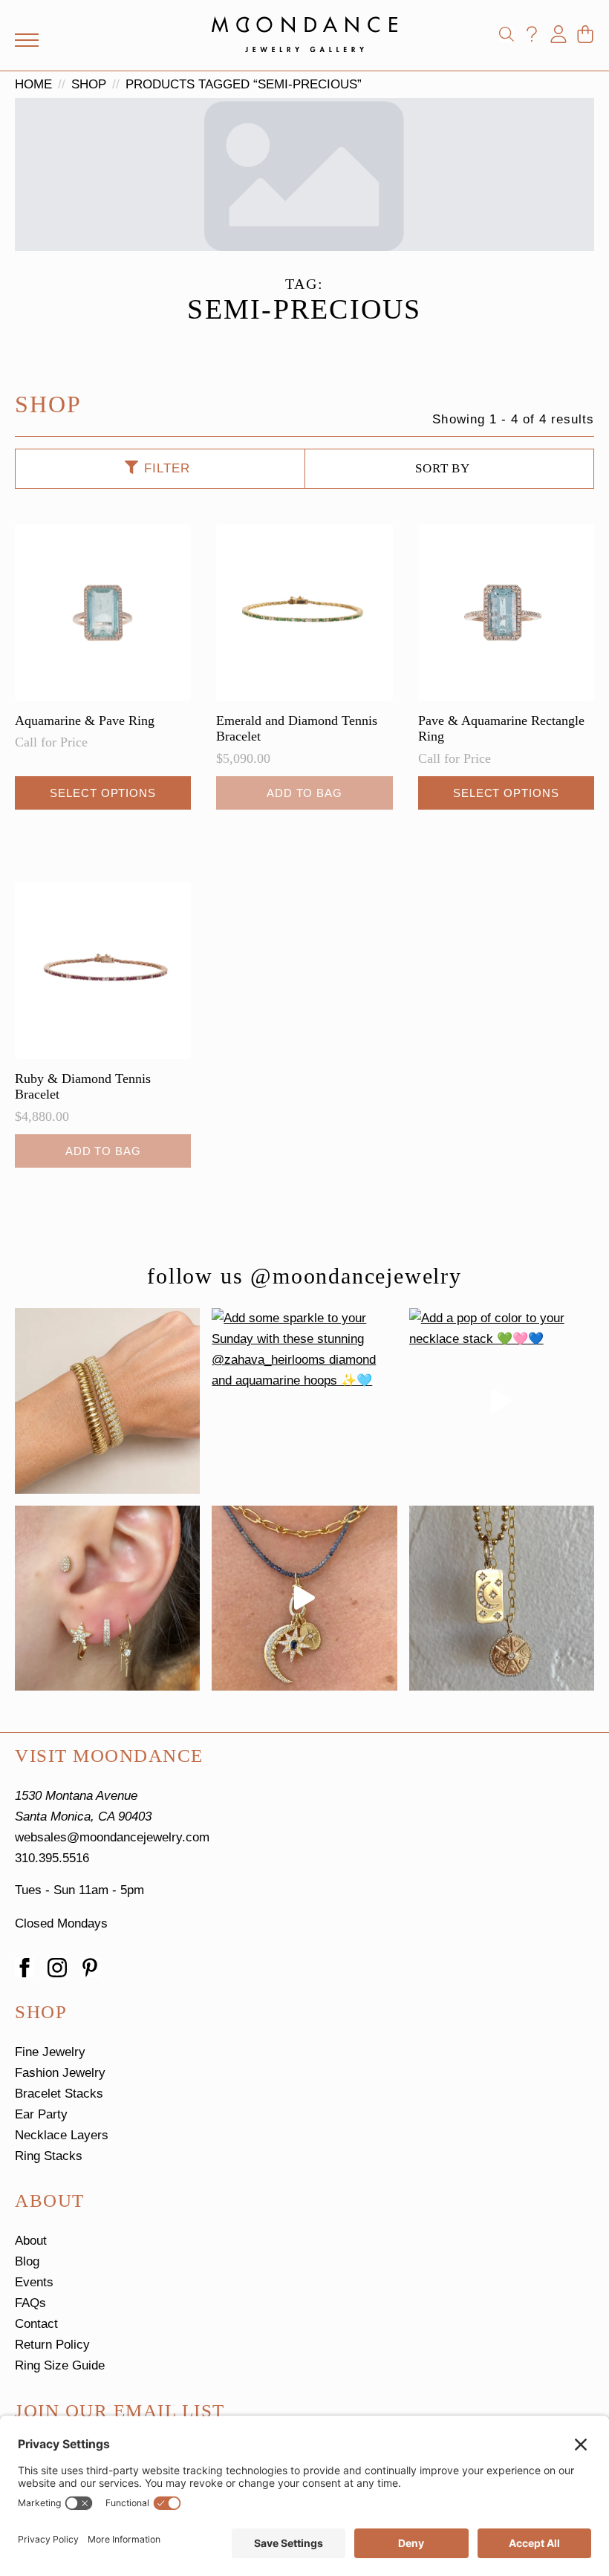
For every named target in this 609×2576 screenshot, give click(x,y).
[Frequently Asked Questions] (532, 34)
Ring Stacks (49, 2156)
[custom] (90, 1968)
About (31, 2241)
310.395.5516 (52, 1858)
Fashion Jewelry (60, 2073)
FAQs (30, 2303)
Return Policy (52, 2345)
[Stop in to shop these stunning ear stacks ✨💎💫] (107, 1598)
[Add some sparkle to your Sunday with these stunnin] (304, 1401)
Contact (36, 2324)
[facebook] (25, 1968)
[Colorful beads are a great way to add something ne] (304, 1598)
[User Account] (558, 34)
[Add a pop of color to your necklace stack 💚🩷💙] (502, 1401)
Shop (89, 84)
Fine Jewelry (50, 2052)
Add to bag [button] (304, 793)
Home (33, 84)
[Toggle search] (507, 34)
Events (34, 2282)
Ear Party (41, 2114)
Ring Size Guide (60, 2365)
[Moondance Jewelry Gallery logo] (304, 34)
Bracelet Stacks (59, 2094)
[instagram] (57, 1968)
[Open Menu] (27, 40)
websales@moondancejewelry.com (112, 1837)
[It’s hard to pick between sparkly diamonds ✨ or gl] (107, 1401)
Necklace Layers (62, 2135)
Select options (103, 793)
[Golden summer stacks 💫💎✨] (502, 1598)
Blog (27, 2261)
